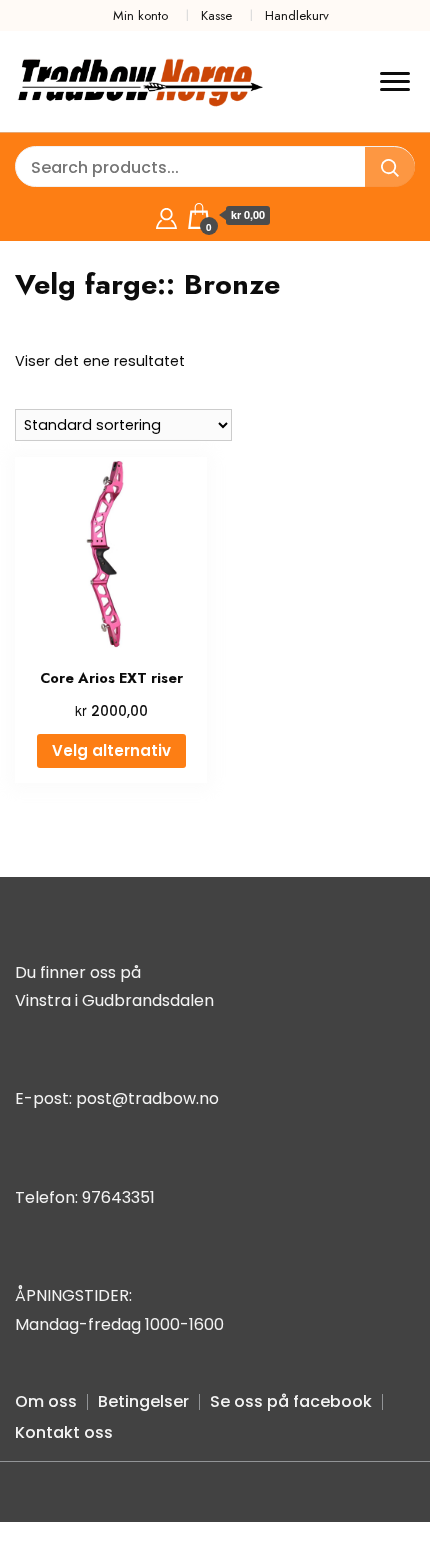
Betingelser (143, 1401)
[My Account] (166, 215)
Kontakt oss (64, 1432)
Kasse (216, 15)
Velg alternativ (111, 750)
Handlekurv (297, 15)
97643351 (118, 1197)
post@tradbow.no (147, 1098)
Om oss (46, 1401)
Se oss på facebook (291, 1401)
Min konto (140, 15)
